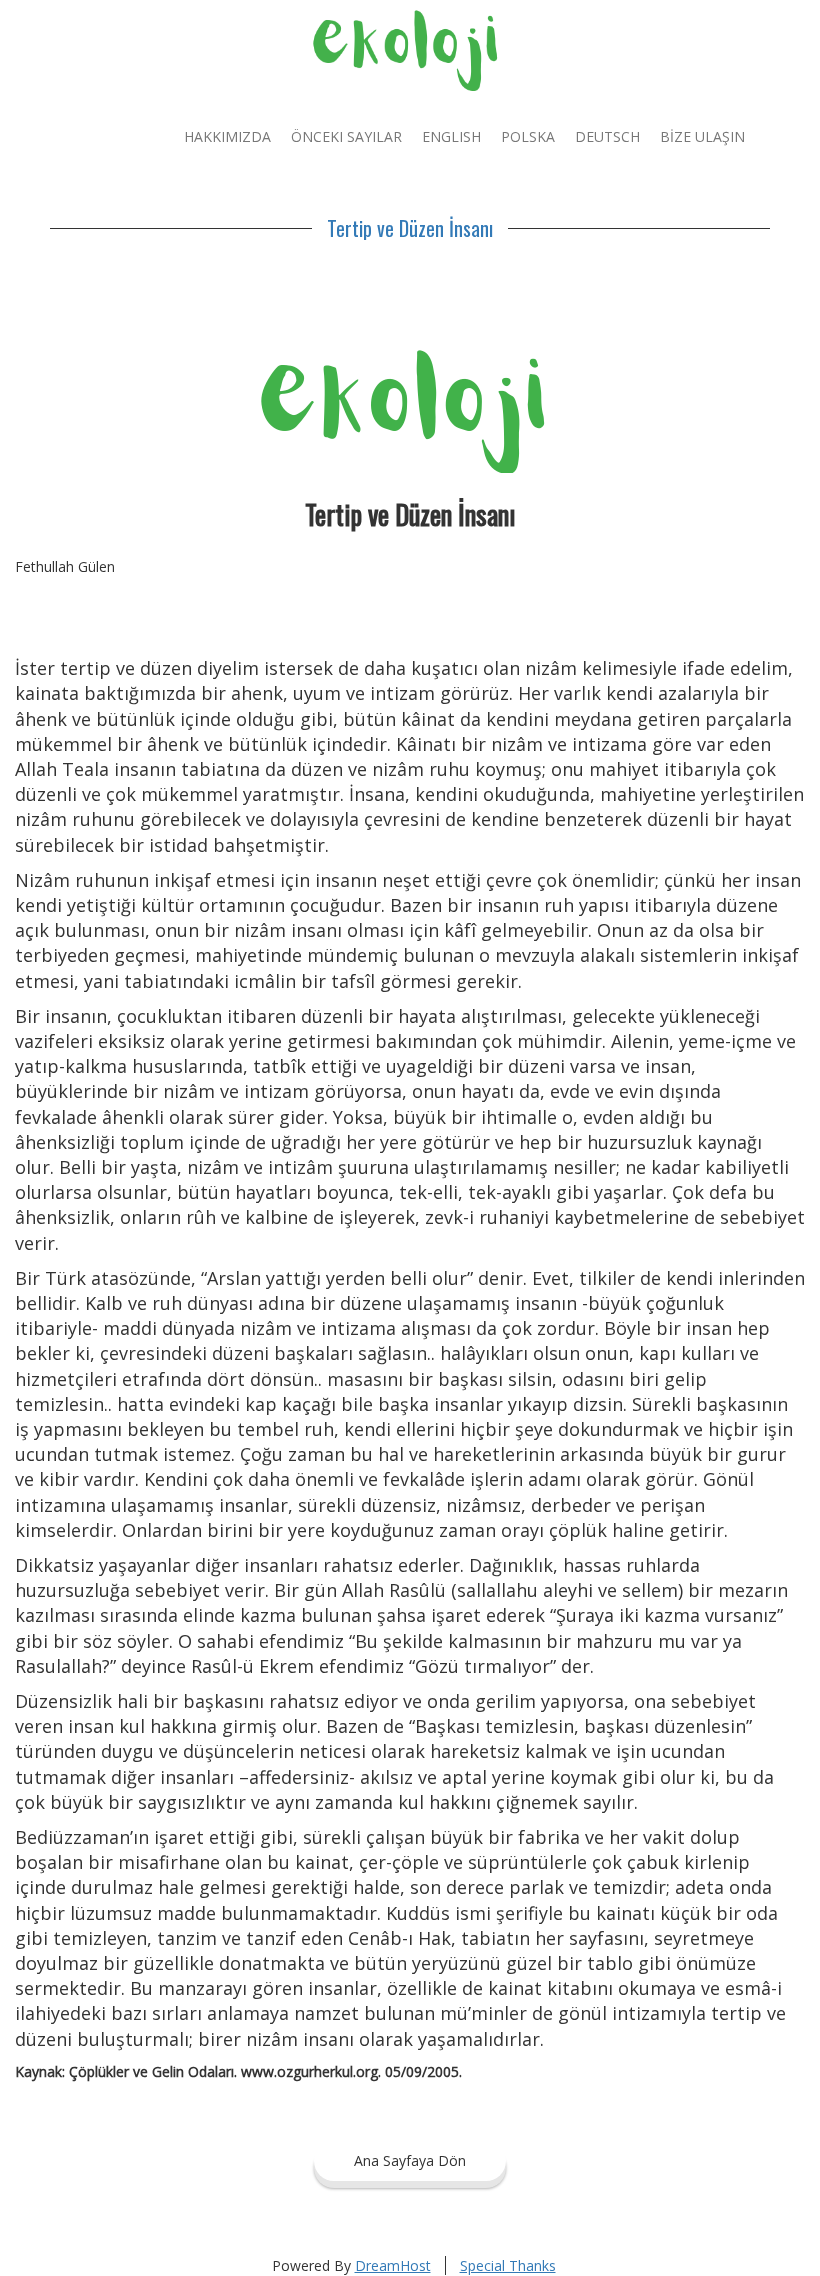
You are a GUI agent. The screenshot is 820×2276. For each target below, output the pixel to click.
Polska (528, 136)
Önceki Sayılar (346, 136)
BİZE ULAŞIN (702, 136)
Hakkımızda (227, 136)
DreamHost (393, 2265)
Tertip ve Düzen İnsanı (410, 228)
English (451, 136)
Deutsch (607, 136)
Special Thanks (508, 2265)
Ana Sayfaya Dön (410, 2160)
